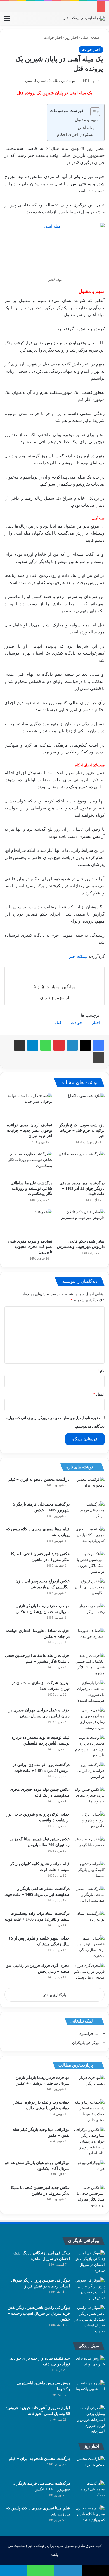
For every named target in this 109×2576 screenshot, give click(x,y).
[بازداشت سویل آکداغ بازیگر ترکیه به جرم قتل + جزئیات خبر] (81, 1106)
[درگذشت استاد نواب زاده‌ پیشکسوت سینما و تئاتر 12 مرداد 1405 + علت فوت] (89, 1921)
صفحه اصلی (91, 37)
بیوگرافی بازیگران (86, 2043)
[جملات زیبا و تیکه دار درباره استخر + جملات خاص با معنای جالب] (89, 2111)
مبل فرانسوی (89, 2034)
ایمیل (99, 1394)
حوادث (77, 1023)
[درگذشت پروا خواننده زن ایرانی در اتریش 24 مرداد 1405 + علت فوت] (89, 1772)
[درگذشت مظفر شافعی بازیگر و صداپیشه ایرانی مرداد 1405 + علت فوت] (89, 1896)
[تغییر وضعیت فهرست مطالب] (92, 112)
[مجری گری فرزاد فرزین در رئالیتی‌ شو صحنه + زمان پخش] (89, 1973)
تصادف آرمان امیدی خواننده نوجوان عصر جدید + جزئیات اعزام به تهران (30, 1130)
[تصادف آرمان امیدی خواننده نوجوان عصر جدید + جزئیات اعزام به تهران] (28, 1106)
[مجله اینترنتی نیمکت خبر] (84, 18)
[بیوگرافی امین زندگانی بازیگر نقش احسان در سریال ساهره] (89, 2262)
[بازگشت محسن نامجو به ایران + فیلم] (89, 1487)
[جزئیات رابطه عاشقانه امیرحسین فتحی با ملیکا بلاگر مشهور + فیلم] (89, 1664)
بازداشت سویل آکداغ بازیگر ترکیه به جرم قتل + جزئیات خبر (82, 1130)
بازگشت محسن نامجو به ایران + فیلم (39, 1480)
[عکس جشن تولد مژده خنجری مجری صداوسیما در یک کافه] (89, 1797)
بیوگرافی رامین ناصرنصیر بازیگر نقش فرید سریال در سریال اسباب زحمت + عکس (39, 2313)
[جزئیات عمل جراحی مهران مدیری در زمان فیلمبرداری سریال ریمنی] (89, 1719)
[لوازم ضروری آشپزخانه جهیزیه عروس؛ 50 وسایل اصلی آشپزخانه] (89, 2420)
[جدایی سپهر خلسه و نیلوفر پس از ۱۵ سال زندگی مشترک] (89, 1947)
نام (101, 1371)
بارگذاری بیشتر (55, 1995)
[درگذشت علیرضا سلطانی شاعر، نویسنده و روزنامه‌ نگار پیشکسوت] (28, 1164)
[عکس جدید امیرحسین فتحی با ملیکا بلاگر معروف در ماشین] (89, 1563)
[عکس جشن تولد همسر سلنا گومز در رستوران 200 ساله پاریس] (89, 1847)
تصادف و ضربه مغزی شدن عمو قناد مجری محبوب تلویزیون (30, 1247)
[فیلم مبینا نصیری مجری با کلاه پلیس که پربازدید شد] (89, 1537)
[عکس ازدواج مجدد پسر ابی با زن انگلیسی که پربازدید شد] (89, 1589)
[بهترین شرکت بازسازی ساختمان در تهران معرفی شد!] (89, 1692)
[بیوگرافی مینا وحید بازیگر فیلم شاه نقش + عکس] (89, 2141)
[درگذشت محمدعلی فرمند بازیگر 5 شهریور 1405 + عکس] (89, 1512)
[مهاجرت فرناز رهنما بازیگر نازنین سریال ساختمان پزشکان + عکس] (89, 1613)
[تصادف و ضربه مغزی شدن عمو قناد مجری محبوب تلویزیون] (28, 1222)
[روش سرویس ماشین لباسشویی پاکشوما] (89, 2391)
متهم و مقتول (87, 120)
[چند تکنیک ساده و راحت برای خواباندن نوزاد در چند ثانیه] (89, 2366)
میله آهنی (86, 128)
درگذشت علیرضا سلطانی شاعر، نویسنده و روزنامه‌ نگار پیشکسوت (31, 1188)
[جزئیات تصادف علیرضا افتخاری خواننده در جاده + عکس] (89, 1638)
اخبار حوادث (53, 37)
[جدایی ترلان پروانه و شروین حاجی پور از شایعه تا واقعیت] (89, 1822)
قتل (58, 1023)
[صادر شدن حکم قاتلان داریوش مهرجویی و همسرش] (81, 1222)
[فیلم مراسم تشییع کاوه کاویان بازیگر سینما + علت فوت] (89, 1871)
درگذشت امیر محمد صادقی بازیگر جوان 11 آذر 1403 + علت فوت (82, 1188)
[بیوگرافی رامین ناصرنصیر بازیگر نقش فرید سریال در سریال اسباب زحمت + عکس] (89, 2319)
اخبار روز (72, 37)
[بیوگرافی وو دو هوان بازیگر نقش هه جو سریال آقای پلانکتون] (89, 2170)
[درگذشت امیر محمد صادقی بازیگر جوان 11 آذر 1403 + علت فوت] (81, 1164)
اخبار (96, 1023)
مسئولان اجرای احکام (76, 135)
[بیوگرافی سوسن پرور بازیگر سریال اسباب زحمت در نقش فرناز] (89, 2289)
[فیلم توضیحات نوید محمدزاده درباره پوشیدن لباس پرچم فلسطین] (89, 1746)
